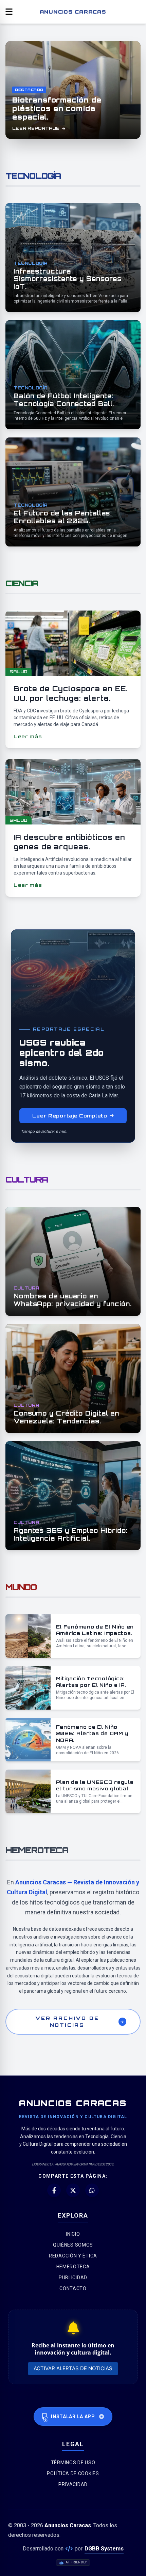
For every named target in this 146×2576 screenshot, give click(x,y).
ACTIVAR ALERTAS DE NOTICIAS (73, 2368)
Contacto (73, 2288)
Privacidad (73, 2484)
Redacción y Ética (73, 2256)
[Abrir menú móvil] (9, 12)
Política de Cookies (73, 2473)
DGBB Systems (104, 2549)
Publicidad (73, 2278)
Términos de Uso (73, 2463)
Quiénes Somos (73, 2245)
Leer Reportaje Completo (70, 1116)
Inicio (73, 2234)
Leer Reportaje (36, 128)
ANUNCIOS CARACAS (73, 12)
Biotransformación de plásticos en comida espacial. (57, 109)
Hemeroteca (73, 2267)
